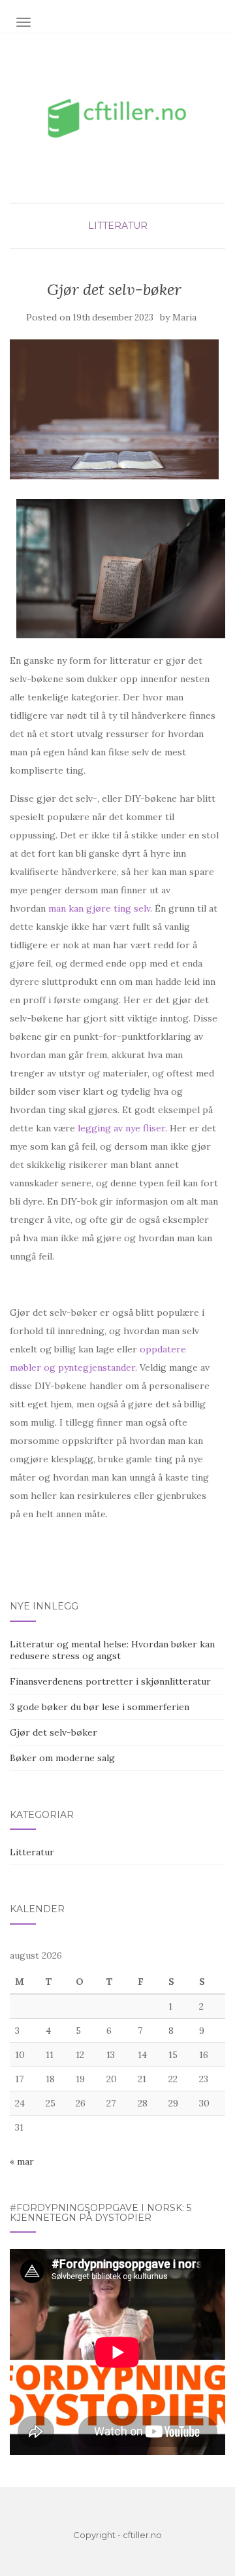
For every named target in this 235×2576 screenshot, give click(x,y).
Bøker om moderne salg (62, 1758)
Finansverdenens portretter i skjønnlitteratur (110, 1681)
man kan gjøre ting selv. (100, 908)
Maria (184, 318)
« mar (22, 2161)
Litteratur (118, 226)
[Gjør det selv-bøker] (114, 409)
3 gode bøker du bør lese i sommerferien (100, 1707)
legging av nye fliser (121, 1128)
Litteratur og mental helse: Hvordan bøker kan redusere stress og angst (112, 1650)
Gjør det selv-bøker (54, 1732)
